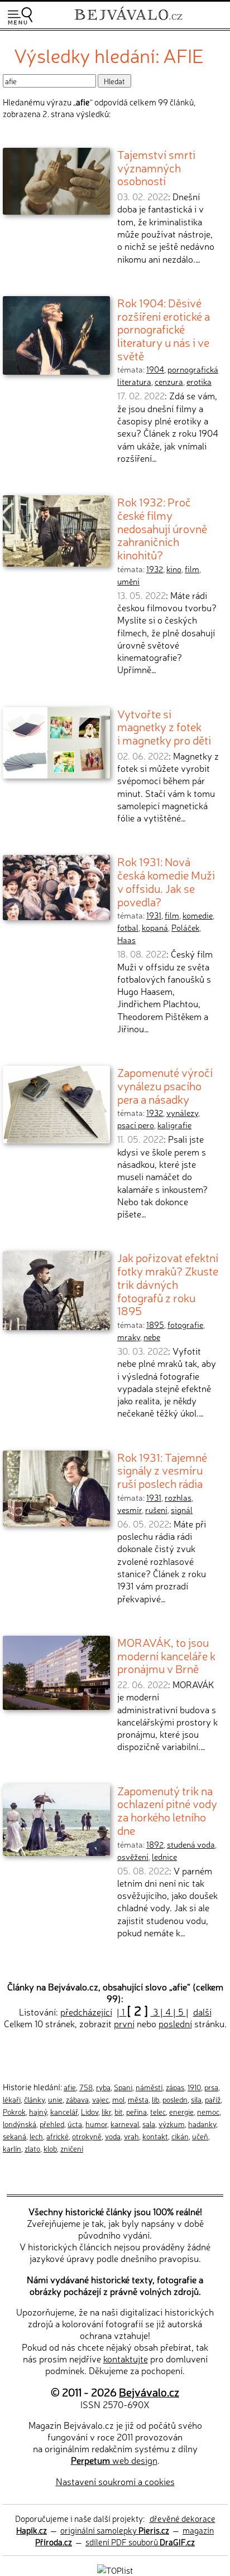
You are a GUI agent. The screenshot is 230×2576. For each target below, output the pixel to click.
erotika (199, 381)
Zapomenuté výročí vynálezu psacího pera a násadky (165, 1085)
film (192, 569)
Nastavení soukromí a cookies (115, 2481)
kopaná (155, 927)
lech (36, 2136)
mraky (129, 1337)
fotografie (185, 1325)
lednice (164, 1857)
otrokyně (87, 2136)
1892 (155, 1844)
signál (182, 1510)
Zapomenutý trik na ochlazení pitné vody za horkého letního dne (167, 1810)
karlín (12, 2148)
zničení (72, 2148)
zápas (175, 2087)
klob (50, 2148)
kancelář (64, 2111)
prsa (211, 2087)
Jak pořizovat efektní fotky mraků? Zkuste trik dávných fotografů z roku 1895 (168, 1284)
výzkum (172, 2124)
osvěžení (133, 1857)
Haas (126, 940)
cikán (180, 2136)
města (138, 2099)
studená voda (191, 1844)
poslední (175, 2023)
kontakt (155, 2136)
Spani (123, 2087)
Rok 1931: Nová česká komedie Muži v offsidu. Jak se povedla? (166, 881)
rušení (156, 1510)
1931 (154, 915)
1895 (155, 1325)
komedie (198, 915)
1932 (155, 569)
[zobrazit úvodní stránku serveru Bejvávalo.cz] (128, 21)
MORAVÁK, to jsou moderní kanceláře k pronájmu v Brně (166, 1655)
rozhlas (178, 1497)
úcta (75, 2124)
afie (70, 2087)
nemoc (208, 2111)
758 (86, 2087)
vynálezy (182, 1113)
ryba (103, 2087)
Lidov (90, 2111)
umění (128, 581)
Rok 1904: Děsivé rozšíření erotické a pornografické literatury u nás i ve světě (164, 329)
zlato (32, 2148)
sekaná (15, 2136)
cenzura (169, 381)
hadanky (202, 2124)
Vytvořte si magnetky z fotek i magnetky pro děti (164, 726)
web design (114, 2460)
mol (118, 2099)
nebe (152, 1337)
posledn (175, 2099)
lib (155, 2099)
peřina (136, 2111)
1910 (194, 2087)
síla (196, 2099)
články (34, 2099)
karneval (125, 2124)
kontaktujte (126, 2358)
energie (181, 2111)
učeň (200, 2136)
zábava (77, 2099)
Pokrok (14, 2111)
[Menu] (20, 16)
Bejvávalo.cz (149, 2392)
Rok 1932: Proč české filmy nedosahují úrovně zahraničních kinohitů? (162, 528)
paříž (213, 2099)
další (202, 2012)
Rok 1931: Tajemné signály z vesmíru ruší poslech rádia (162, 1470)
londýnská (20, 2124)
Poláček (185, 927)
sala (149, 2124)
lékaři (12, 2099)
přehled (52, 2124)
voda (113, 2136)
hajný (38, 2111)
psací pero (136, 1125)
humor (96, 2124)
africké (57, 2136)
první (124, 2023)
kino (174, 569)
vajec (100, 2099)
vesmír (130, 1510)
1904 (155, 369)
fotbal (128, 927)
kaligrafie (174, 1125)
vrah (131, 2136)
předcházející (86, 2012)
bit (119, 2111)
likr (106, 2111)
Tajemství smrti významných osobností (156, 167)
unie (55, 2099)
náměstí (149, 2087)
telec (158, 2111)
